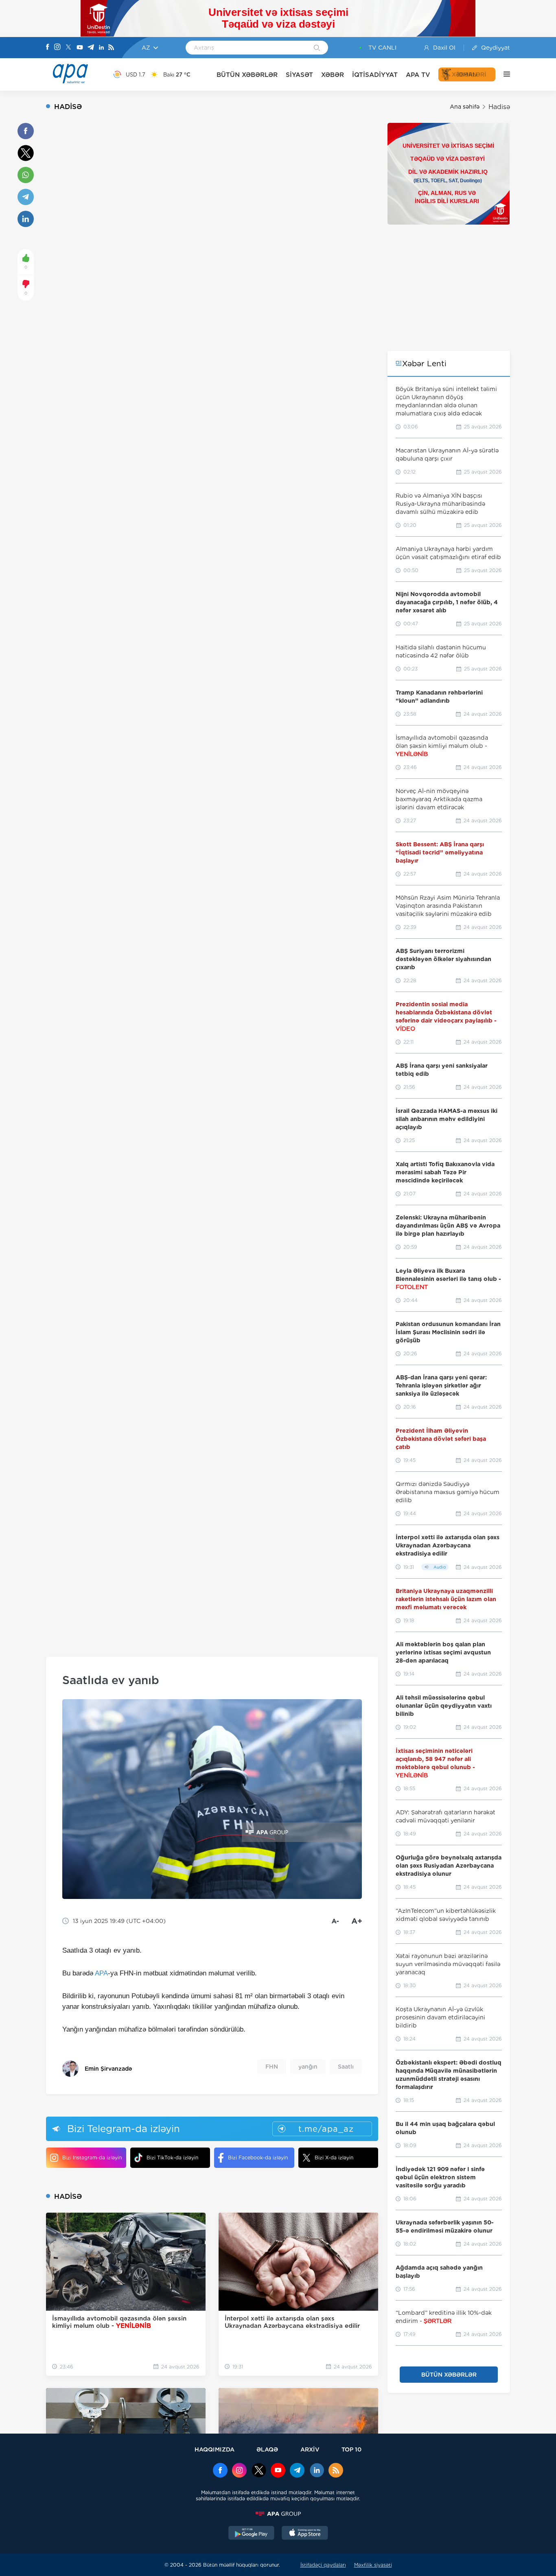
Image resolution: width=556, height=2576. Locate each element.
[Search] (317, 48)
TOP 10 (351, 2449)
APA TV (418, 75)
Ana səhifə (465, 107)
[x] (259, 2471)
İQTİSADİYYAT (375, 75)
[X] (68, 48)
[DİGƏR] (503, 74)
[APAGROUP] (278, 2514)
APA (101, 1973)
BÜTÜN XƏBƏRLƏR (247, 75)
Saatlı (346, 2067)
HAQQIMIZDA (215, 2449)
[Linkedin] (101, 48)
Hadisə (499, 107)
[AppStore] (305, 2534)
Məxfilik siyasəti (373, 2565)
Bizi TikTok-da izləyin (172, 2158)
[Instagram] (57, 48)
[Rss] (111, 48)
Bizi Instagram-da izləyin (92, 2158)
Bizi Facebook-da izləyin (258, 2158)
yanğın (308, 2067)
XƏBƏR (333, 75)
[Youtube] (80, 48)
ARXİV (310, 2449)
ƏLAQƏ (267, 2449)
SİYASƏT (299, 75)
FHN (272, 2067)
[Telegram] (91, 48)
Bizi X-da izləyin (334, 2158)
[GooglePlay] (252, 2534)
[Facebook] (48, 48)
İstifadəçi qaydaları (323, 2565)
